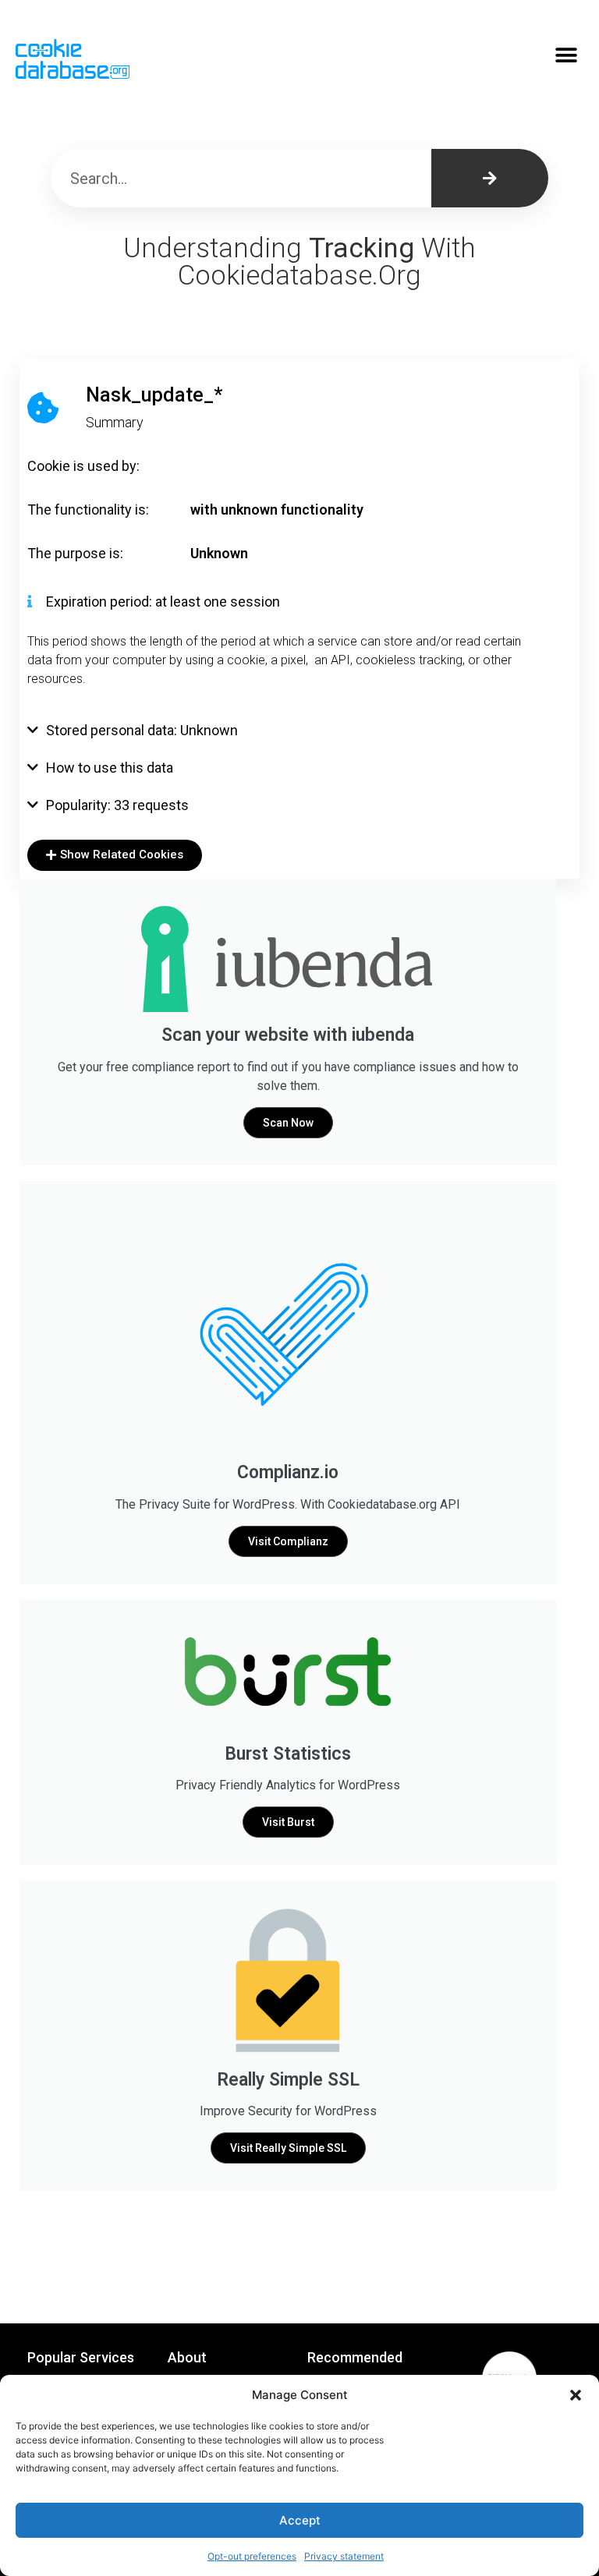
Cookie (49, 466)
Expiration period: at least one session (163, 602)
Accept (300, 2520)
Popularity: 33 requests (117, 805)
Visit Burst (288, 1822)
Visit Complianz (288, 1541)
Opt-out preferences (252, 2556)
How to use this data (110, 768)
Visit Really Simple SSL (288, 2148)
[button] (576, 2395)
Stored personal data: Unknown (142, 730)
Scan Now (288, 1123)
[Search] (490, 178)
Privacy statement (344, 2556)
